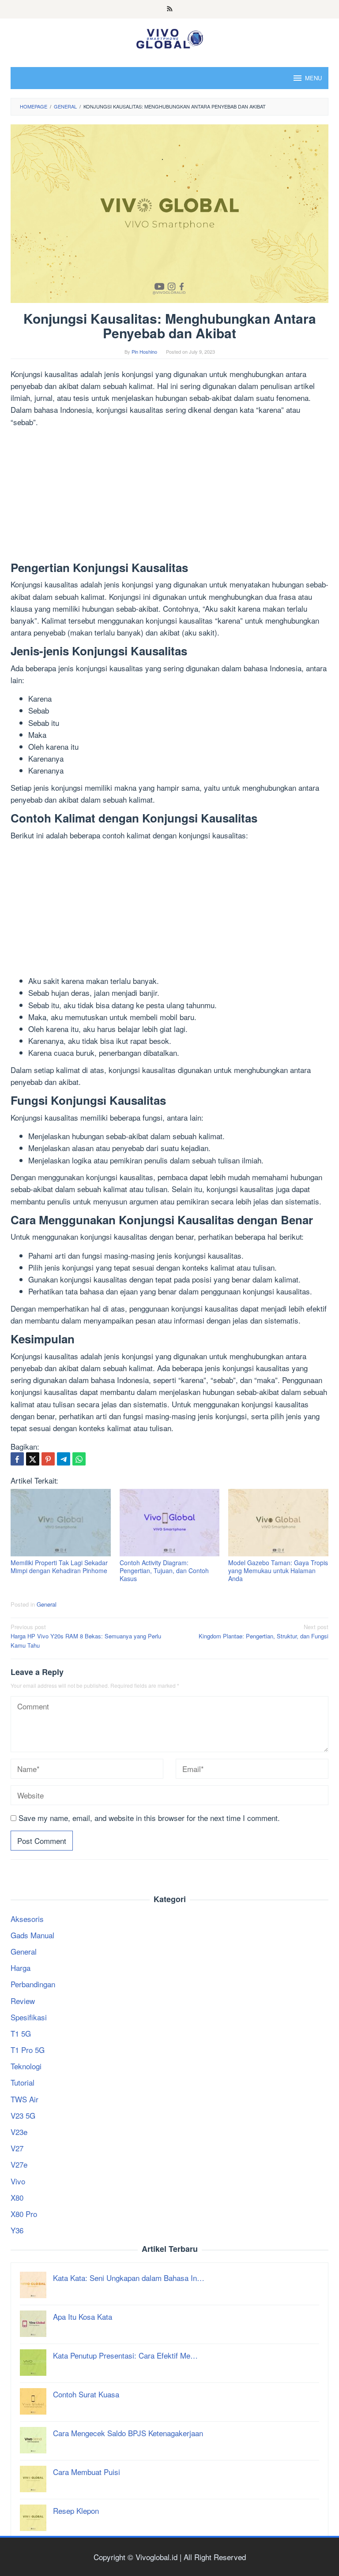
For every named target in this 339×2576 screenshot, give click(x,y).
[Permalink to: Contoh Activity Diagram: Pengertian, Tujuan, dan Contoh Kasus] (170, 1523)
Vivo (18, 2181)
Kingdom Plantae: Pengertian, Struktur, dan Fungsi (264, 1631)
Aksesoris (27, 1919)
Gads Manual (32, 1935)
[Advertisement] (169, 496)
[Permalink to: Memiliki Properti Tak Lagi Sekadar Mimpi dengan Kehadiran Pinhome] (61, 1523)
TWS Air (24, 2099)
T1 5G (21, 2033)
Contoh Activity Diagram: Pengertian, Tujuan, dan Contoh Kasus (164, 1570)
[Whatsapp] (79, 1459)
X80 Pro (24, 2214)
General (47, 1604)
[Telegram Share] (64, 1459)
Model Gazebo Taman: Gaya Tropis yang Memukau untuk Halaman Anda (278, 1570)
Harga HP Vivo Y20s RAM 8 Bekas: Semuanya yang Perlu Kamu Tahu (86, 1636)
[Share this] (17, 1459)
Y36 (17, 2230)
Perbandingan (33, 1984)
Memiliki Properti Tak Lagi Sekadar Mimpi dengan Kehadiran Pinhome (59, 1567)
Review (23, 2001)
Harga (21, 1968)
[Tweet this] (33, 1459)
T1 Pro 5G (28, 2050)
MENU (313, 78)
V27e (19, 2164)
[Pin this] (48, 1459)
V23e (19, 2132)
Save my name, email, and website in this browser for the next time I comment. (149, 1818)
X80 (17, 2197)
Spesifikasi (29, 2017)
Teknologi (26, 2066)
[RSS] (170, 9)
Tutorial (23, 2082)
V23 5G (23, 2115)
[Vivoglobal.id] (169, 37)
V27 (17, 2148)
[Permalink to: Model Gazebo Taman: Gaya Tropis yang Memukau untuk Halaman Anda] (278, 1523)
